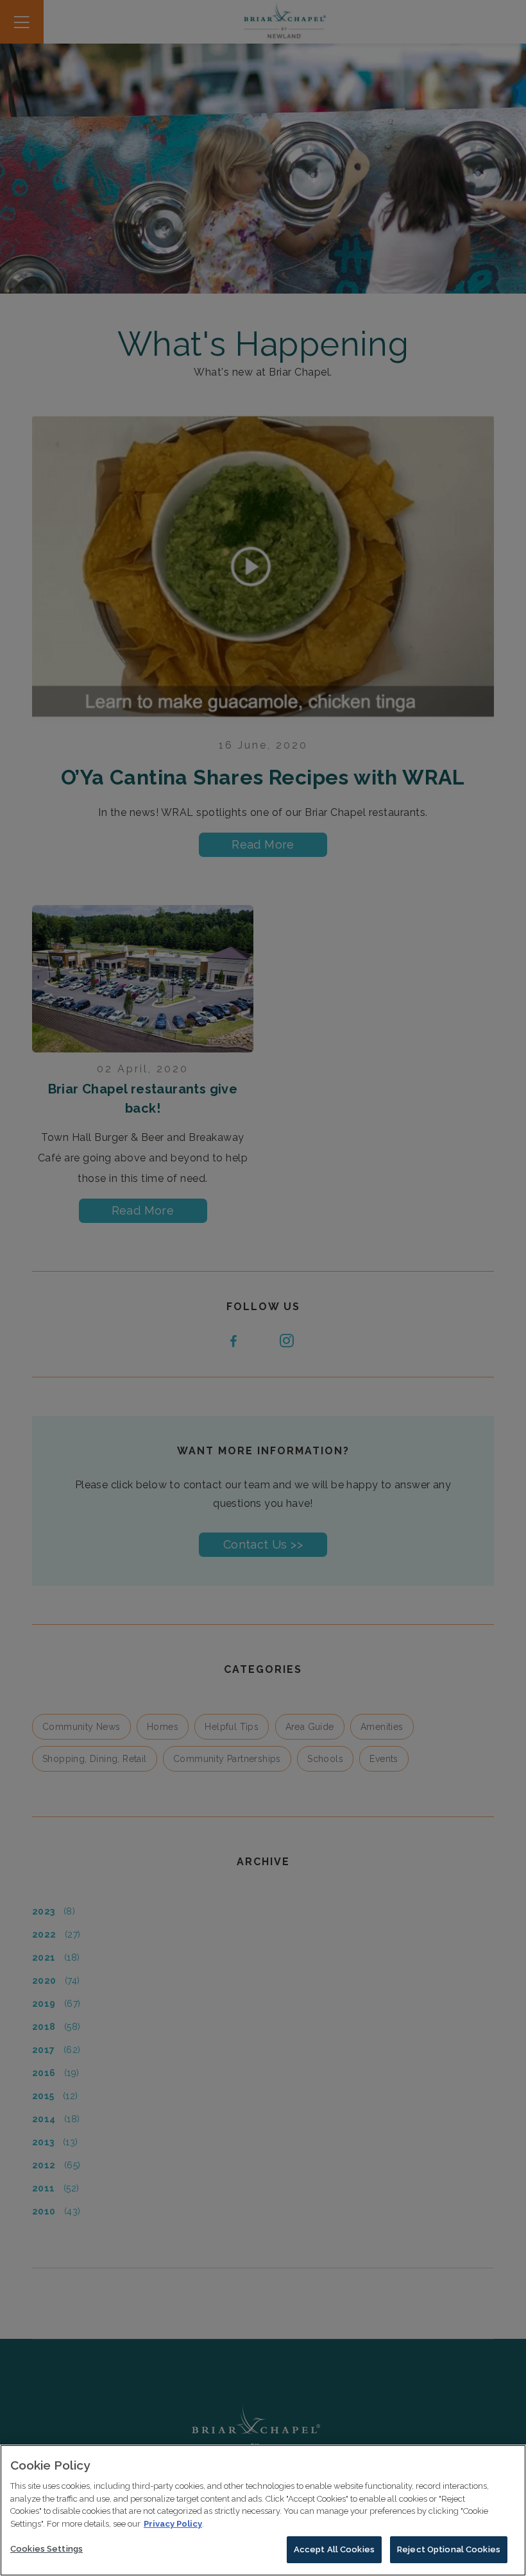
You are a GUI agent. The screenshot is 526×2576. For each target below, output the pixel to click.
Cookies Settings (47, 2549)
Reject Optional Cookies (449, 2549)
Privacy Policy (173, 2524)
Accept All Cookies (334, 2549)
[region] (263, 2510)
